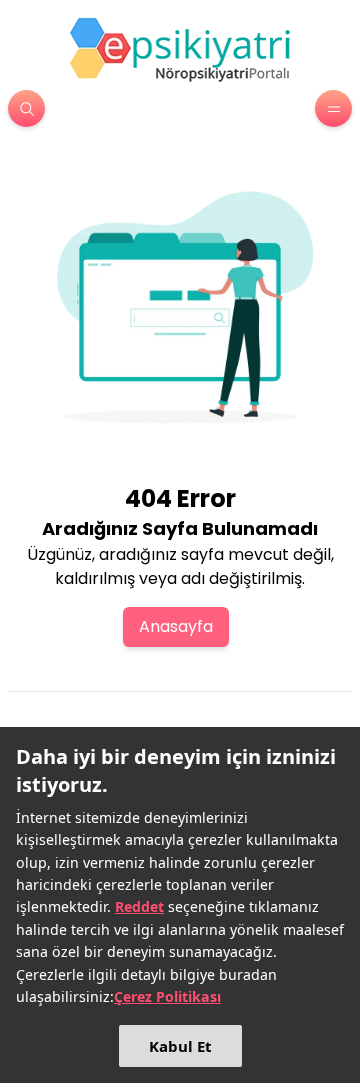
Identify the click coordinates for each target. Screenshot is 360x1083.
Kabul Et (180, 1046)
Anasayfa (176, 626)
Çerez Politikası (167, 996)
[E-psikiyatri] (180, 49)
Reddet (139, 906)
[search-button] (26, 108)
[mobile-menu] (333, 108)
